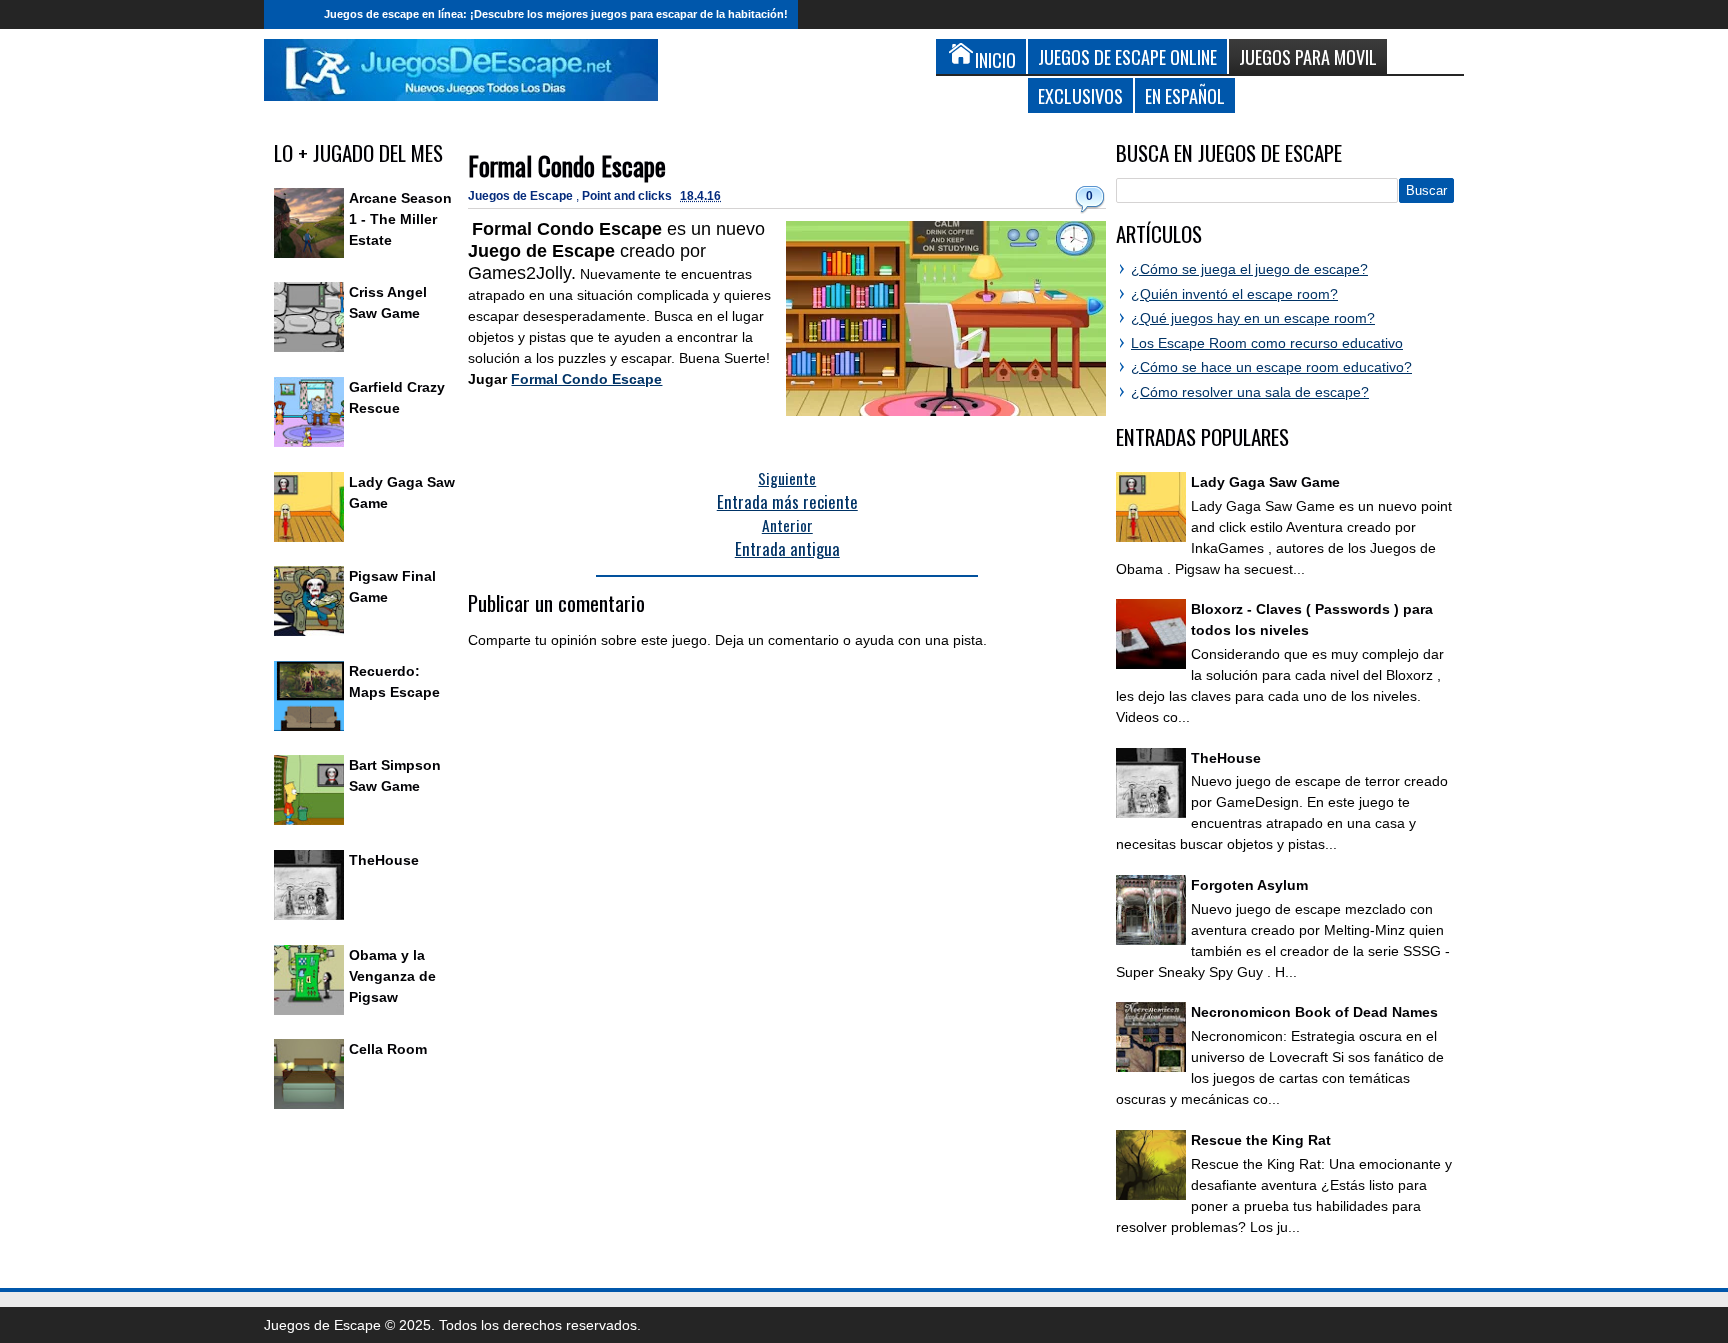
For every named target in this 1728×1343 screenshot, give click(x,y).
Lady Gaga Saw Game (1265, 482)
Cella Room (388, 1049)
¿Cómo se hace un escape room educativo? (1271, 367)
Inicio (289, 14)
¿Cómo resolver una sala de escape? (1250, 392)
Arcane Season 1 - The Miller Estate (400, 219)
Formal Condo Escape (567, 165)
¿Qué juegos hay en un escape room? (1253, 318)
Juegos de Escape (522, 196)
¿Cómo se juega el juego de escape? (1249, 269)
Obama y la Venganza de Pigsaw (392, 976)
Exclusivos (1080, 95)
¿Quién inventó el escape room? (1234, 294)
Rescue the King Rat (1261, 1140)
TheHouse (384, 860)
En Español (1185, 95)
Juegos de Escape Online (1127, 56)
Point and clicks (628, 196)
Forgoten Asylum (1249, 885)
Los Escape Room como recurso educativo (1267, 343)
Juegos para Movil (1308, 56)
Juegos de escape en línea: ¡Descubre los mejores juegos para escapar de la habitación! (556, 14)
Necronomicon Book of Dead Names (1314, 1012)
